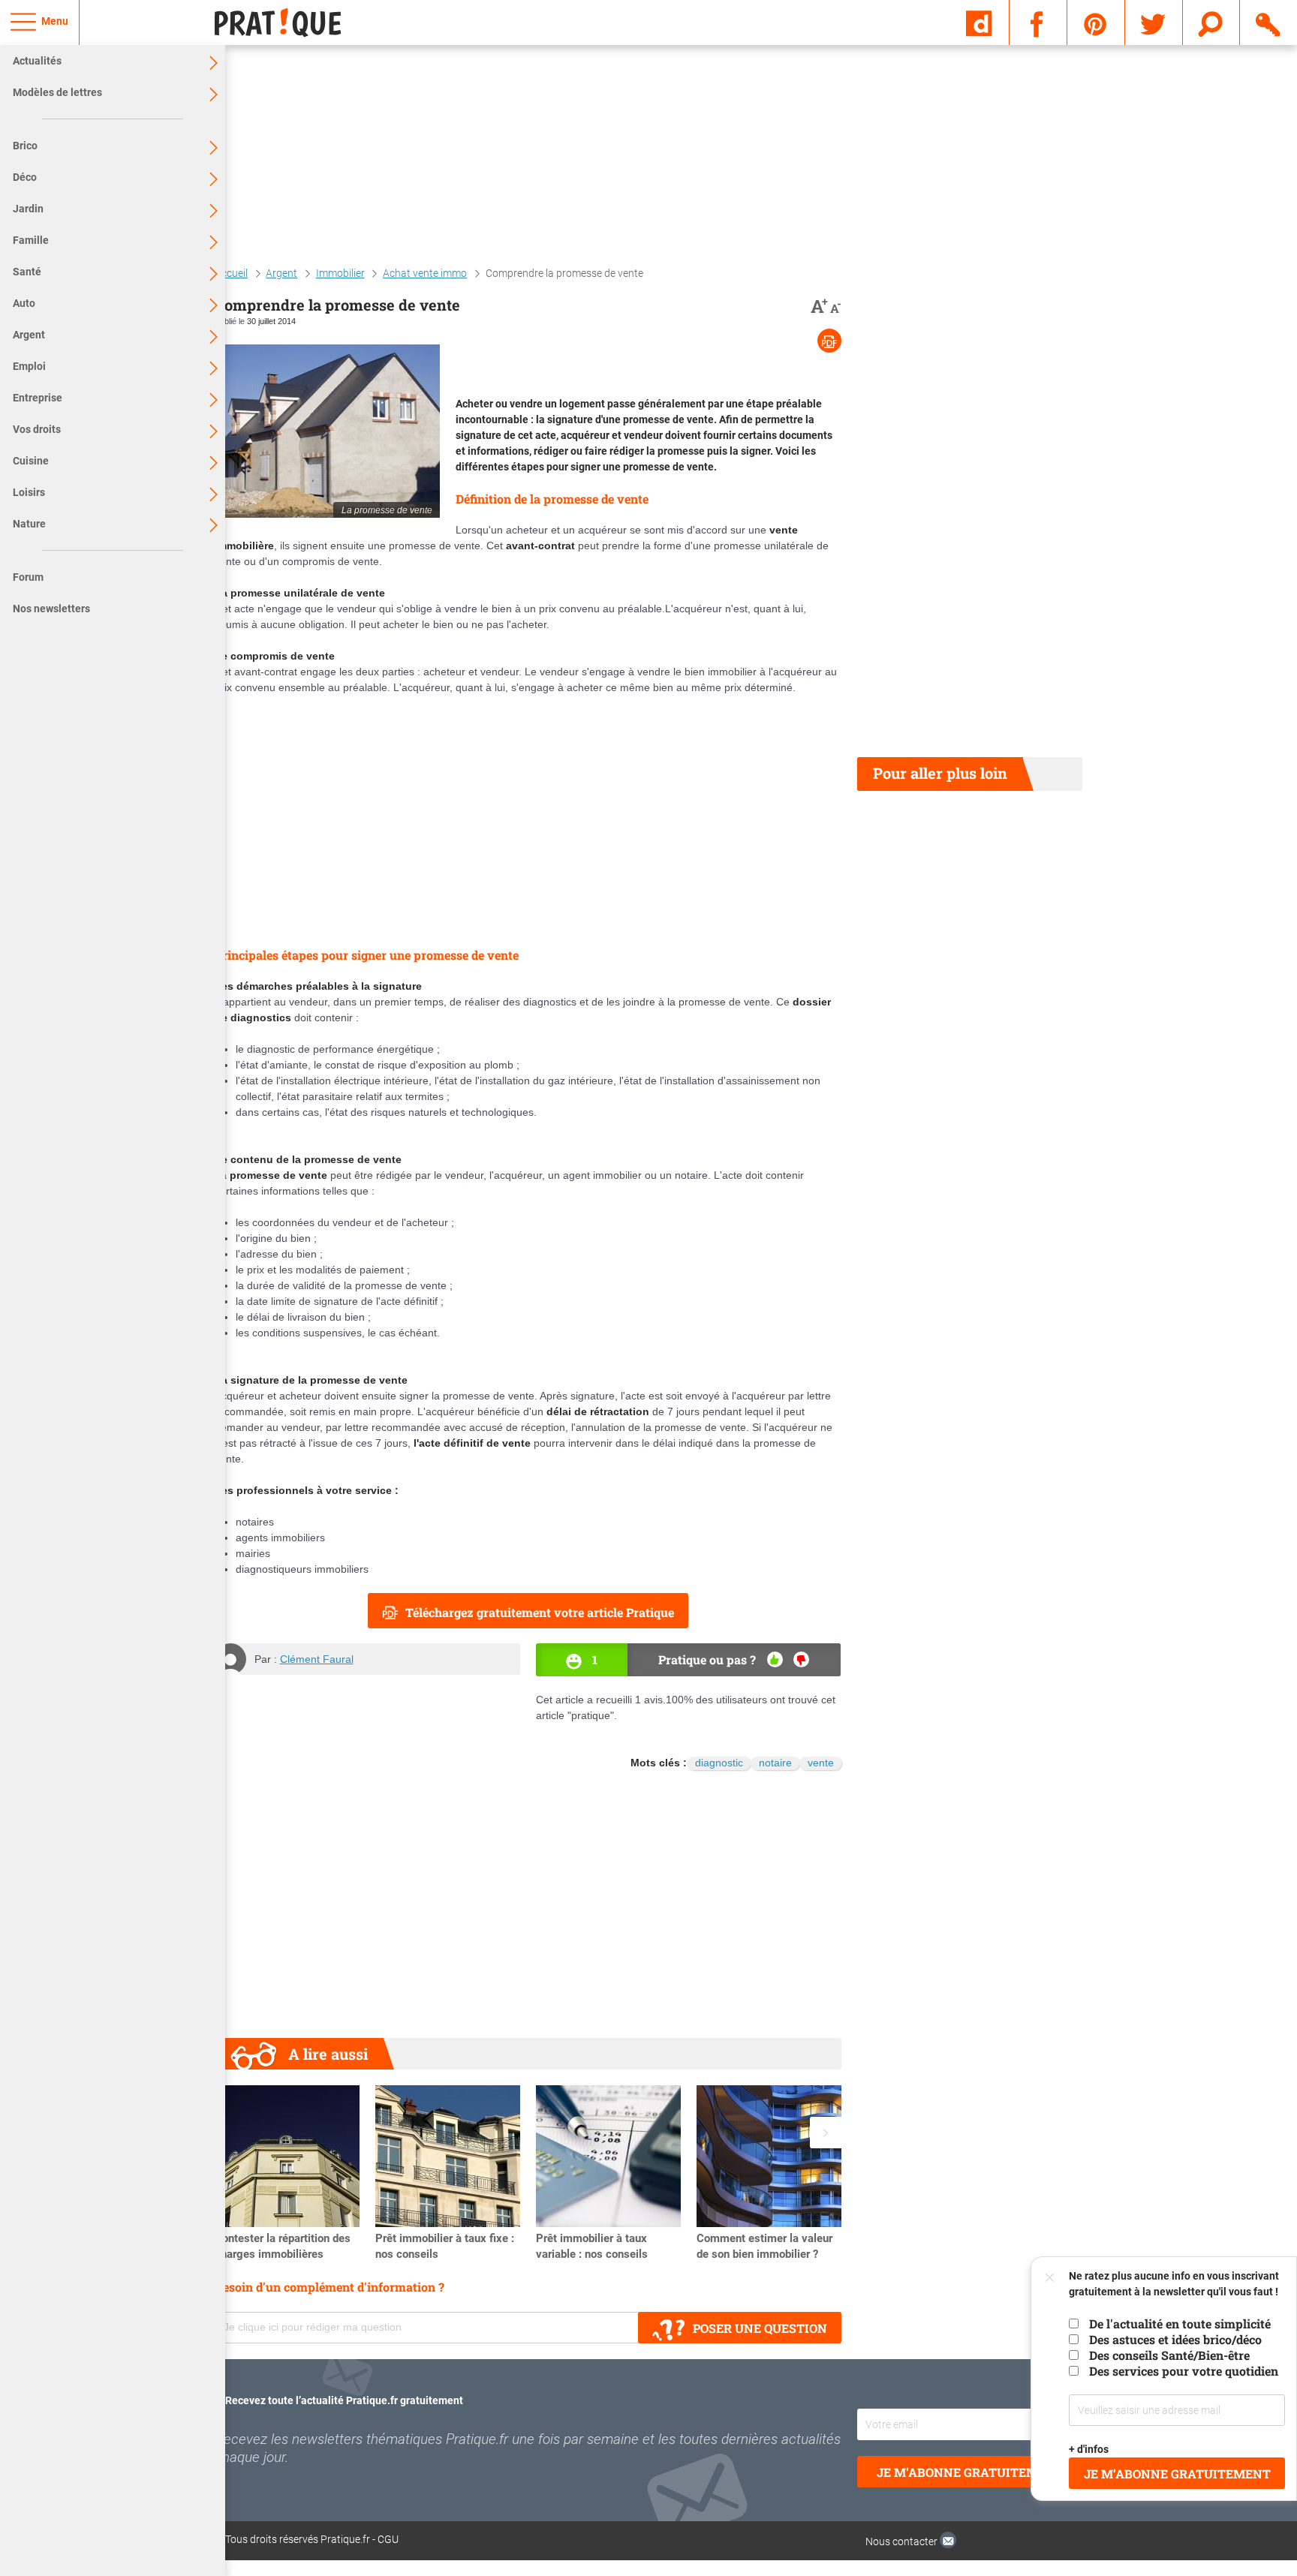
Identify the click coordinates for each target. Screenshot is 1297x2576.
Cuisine (31, 461)
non (801, 1659)
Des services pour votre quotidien (1184, 2371)
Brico (25, 146)
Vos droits (37, 429)
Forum (28, 577)
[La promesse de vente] (327, 431)
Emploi (29, 366)
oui (775, 1659)
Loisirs (29, 492)
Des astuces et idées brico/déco (1175, 2339)
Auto (24, 303)
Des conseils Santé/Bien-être (1169, 2355)
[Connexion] (1269, 22)
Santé (27, 272)
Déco (25, 177)
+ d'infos (1089, 2449)
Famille (31, 240)
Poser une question (760, 2328)
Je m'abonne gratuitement (970, 2472)
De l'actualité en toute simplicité (1180, 2324)
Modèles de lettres (57, 92)
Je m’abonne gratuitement (1177, 2474)
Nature (29, 524)
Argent (29, 335)
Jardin (28, 209)
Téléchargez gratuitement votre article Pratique (540, 1612)
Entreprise (38, 398)
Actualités (37, 61)
